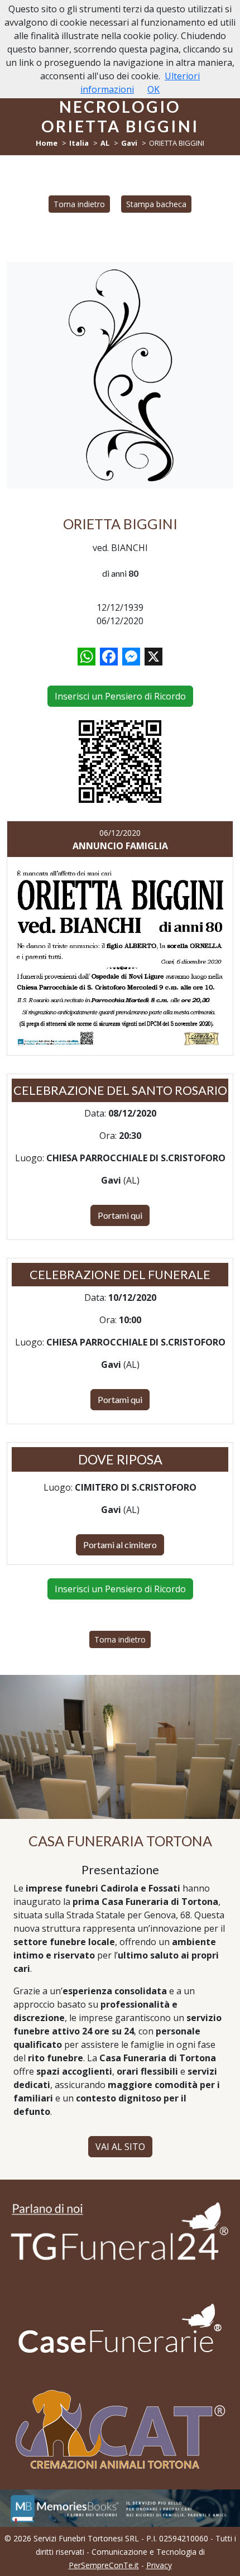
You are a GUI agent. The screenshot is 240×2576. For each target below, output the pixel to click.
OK (153, 89)
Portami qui (120, 1215)
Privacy (159, 2565)
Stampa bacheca (156, 204)
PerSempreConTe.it (104, 2565)
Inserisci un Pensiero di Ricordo (120, 696)
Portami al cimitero (120, 1545)
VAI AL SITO (120, 2147)
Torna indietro (79, 204)
